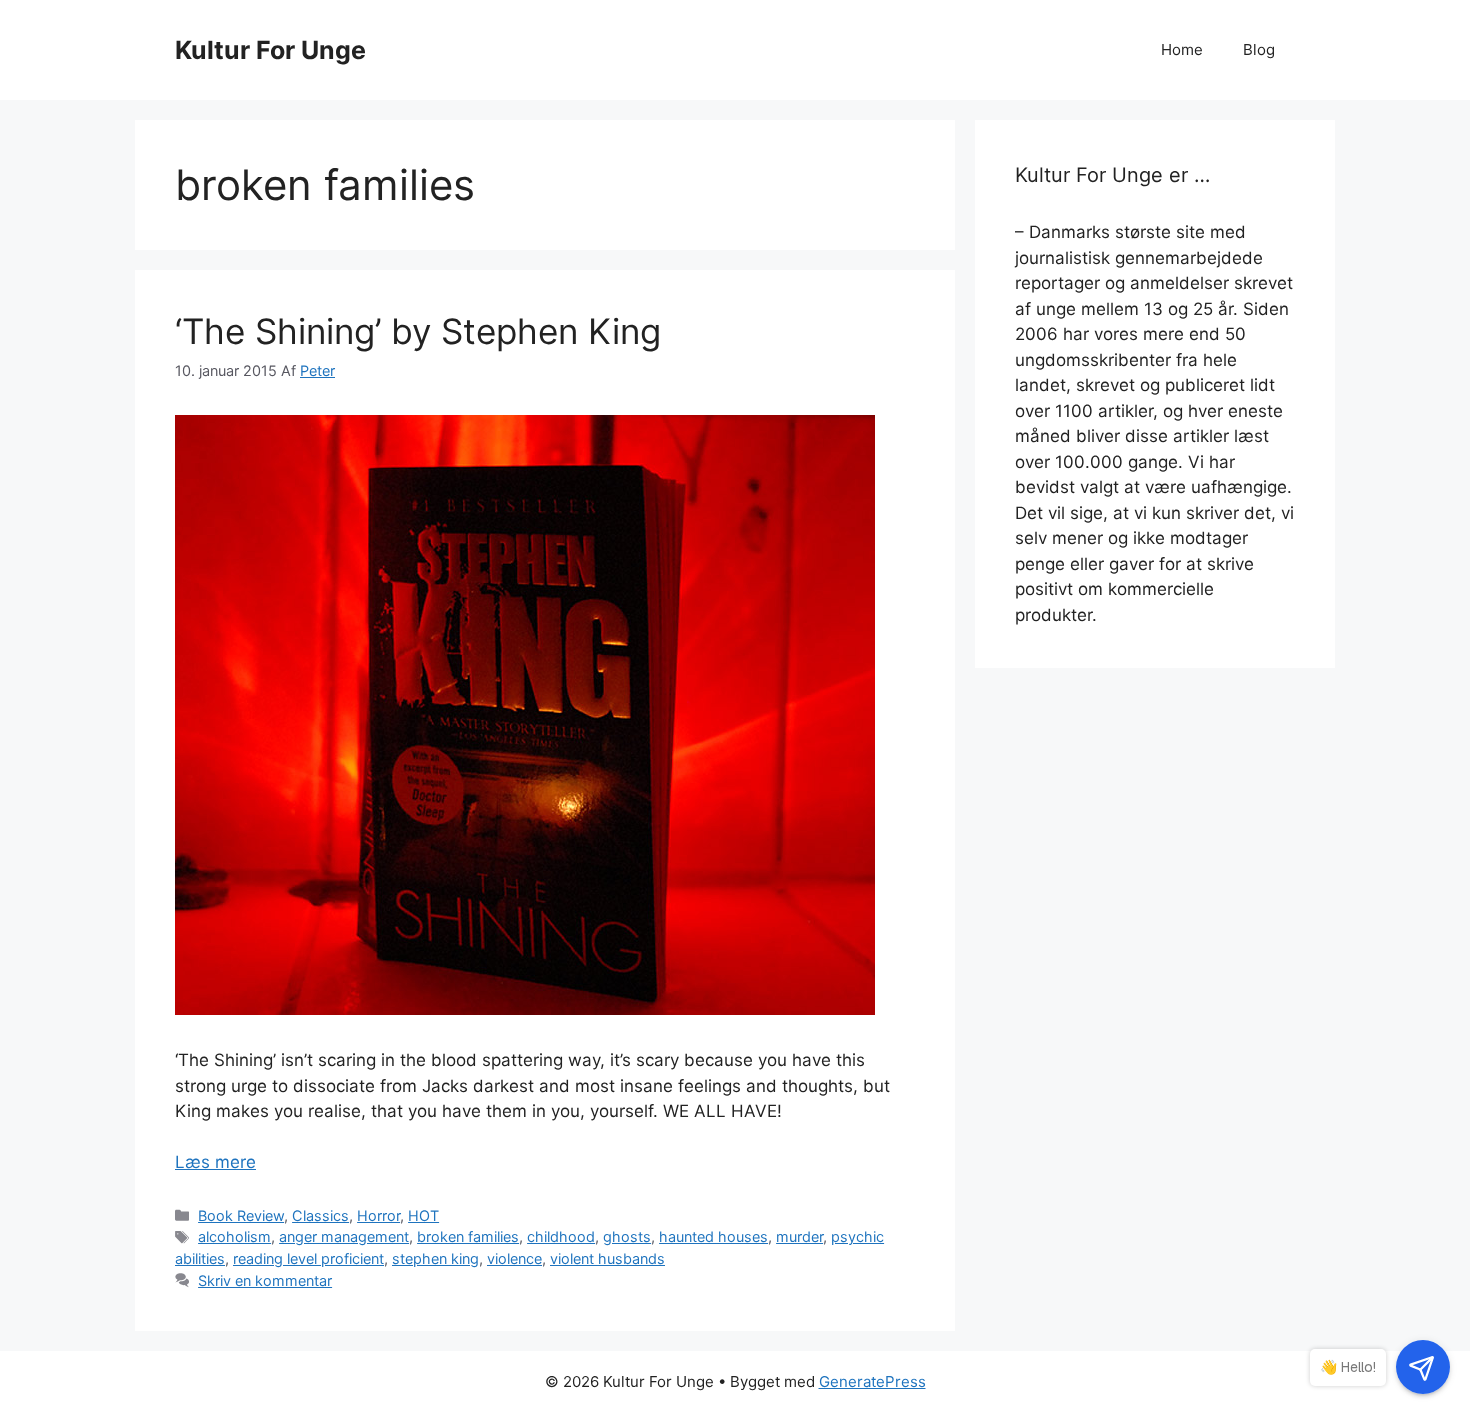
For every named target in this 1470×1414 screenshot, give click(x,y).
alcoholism (234, 1236)
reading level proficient (308, 1258)
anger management (344, 1236)
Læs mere (215, 1162)
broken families (468, 1236)
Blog (1259, 49)
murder (799, 1236)
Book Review (241, 1215)
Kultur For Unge (270, 50)
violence (514, 1258)
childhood (561, 1236)
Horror (378, 1215)
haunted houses (713, 1236)
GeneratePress (872, 1381)
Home (1182, 49)
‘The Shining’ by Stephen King (418, 331)
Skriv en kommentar (265, 1280)
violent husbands (607, 1258)
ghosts (627, 1236)
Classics (320, 1215)
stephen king (435, 1258)
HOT (423, 1215)
